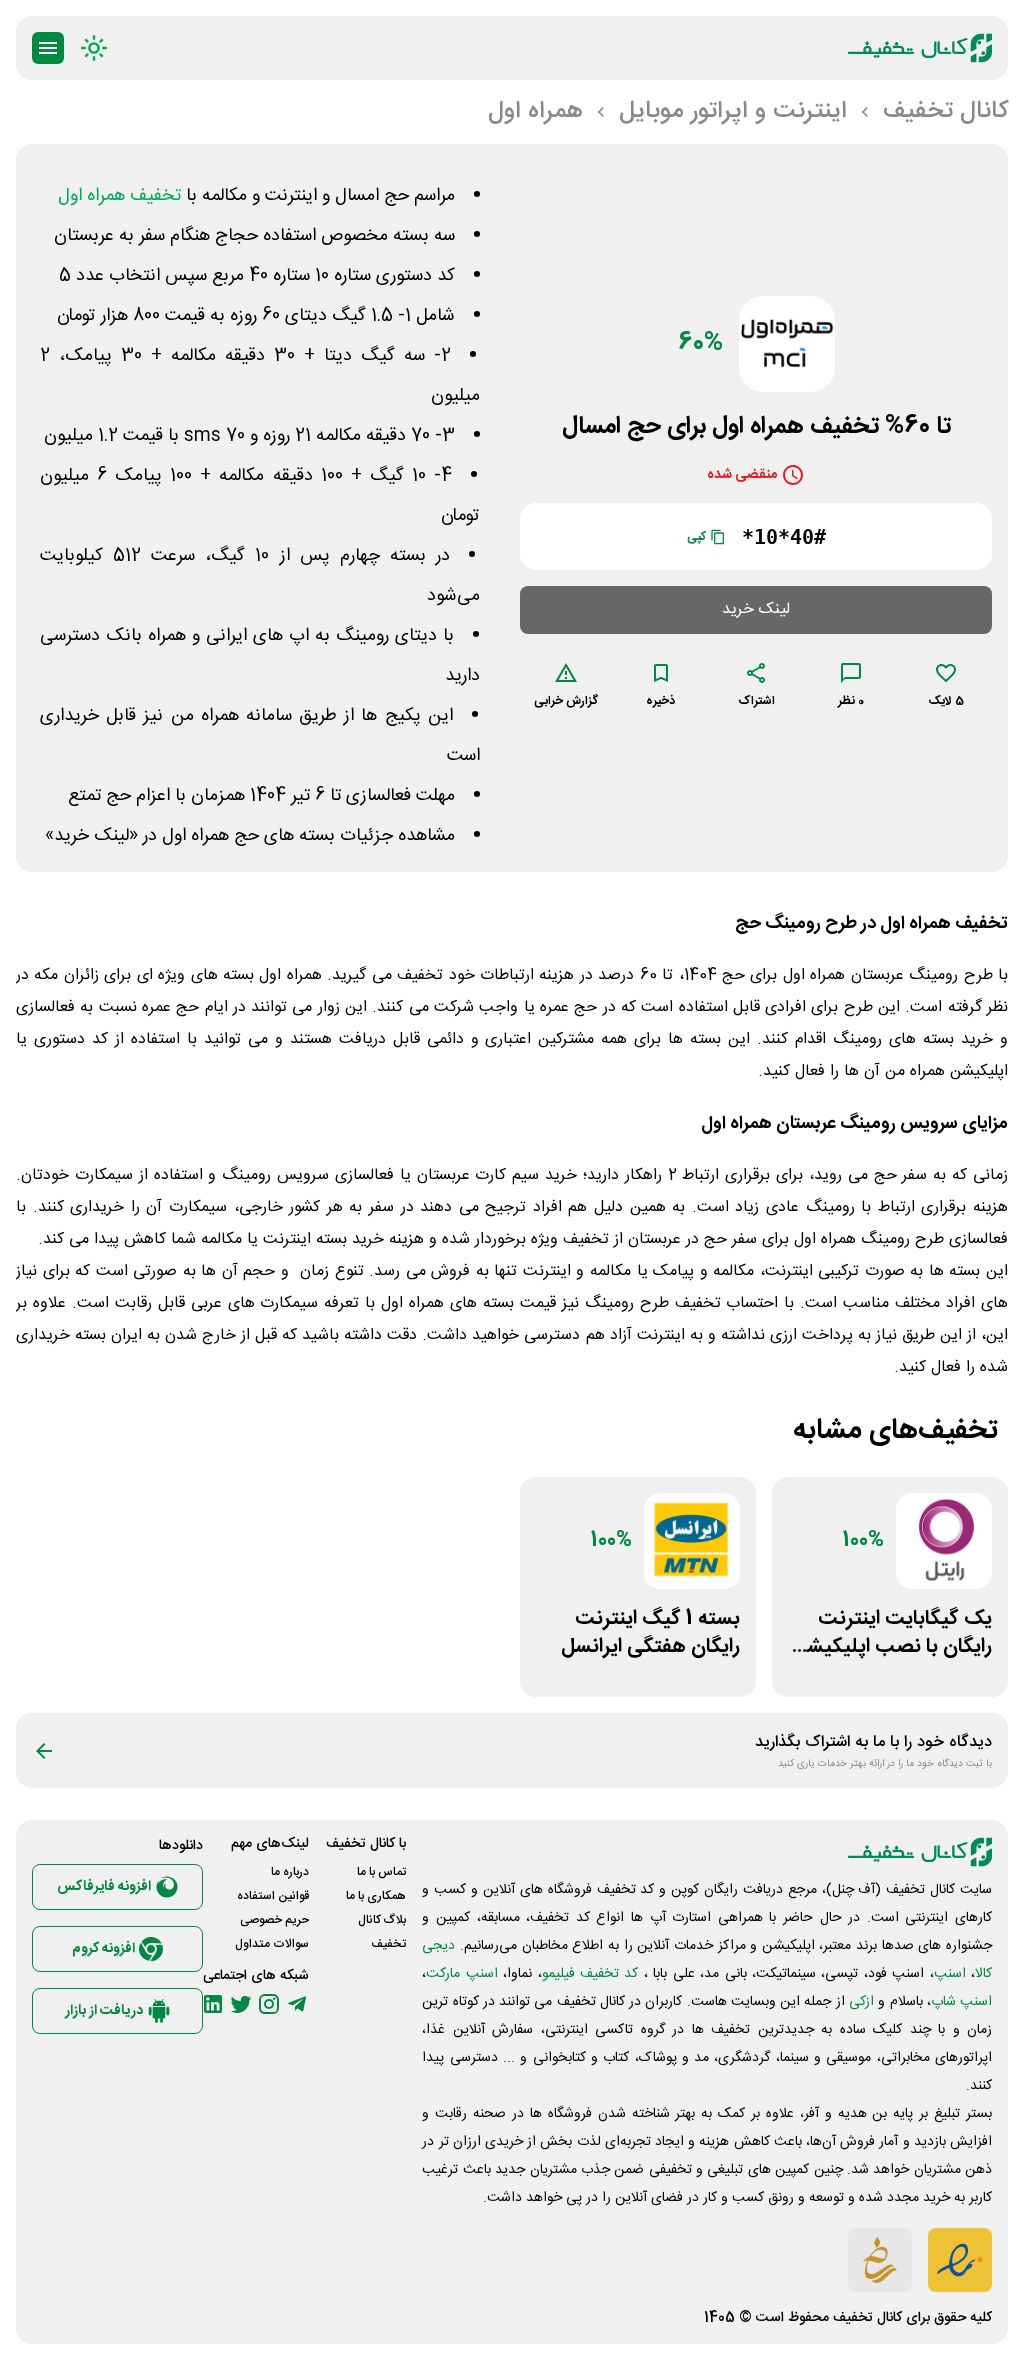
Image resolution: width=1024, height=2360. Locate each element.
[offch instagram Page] (269, 2004)
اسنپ (950, 1974)
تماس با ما (381, 1872)
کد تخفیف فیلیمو (590, 1974)
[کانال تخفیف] (920, 48)
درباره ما (290, 1872)
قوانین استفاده (273, 1896)
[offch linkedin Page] (213, 2004)
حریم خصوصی (274, 1920)
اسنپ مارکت (461, 1974)
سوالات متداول (272, 1944)
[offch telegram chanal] (297, 2004)
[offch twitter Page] (241, 2004)
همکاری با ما (376, 1896)
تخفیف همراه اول (119, 196)
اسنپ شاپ (961, 2002)
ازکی (861, 2002)
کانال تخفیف (867, 2318)
